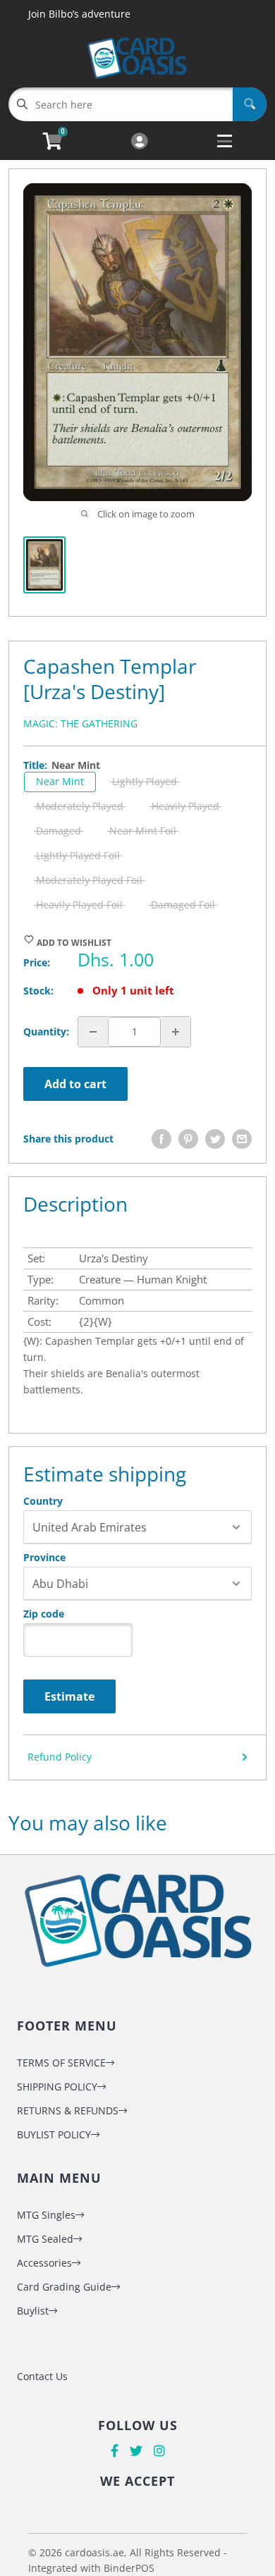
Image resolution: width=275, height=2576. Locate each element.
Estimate (69, 1696)
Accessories (44, 2263)
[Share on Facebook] (161, 1139)
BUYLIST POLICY (54, 2134)
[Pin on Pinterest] (188, 1139)
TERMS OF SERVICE (61, 2063)
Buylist (33, 2311)
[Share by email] (242, 1139)
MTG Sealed (45, 2239)
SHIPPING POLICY (57, 2087)
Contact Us (42, 2376)
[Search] (250, 104)
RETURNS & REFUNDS (68, 2110)
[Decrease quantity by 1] (93, 1032)
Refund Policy (60, 1757)
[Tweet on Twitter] (215, 1139)
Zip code (44, 1614)
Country (43, 1501)
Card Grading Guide (64, 2287)
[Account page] (139, 142)
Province (44, 1558)
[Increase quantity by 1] (176, 1032)
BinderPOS (129, 2568)
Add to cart (75, 1084)
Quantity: (46, 1031)
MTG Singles (46, 2215)
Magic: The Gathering (80, 723)
